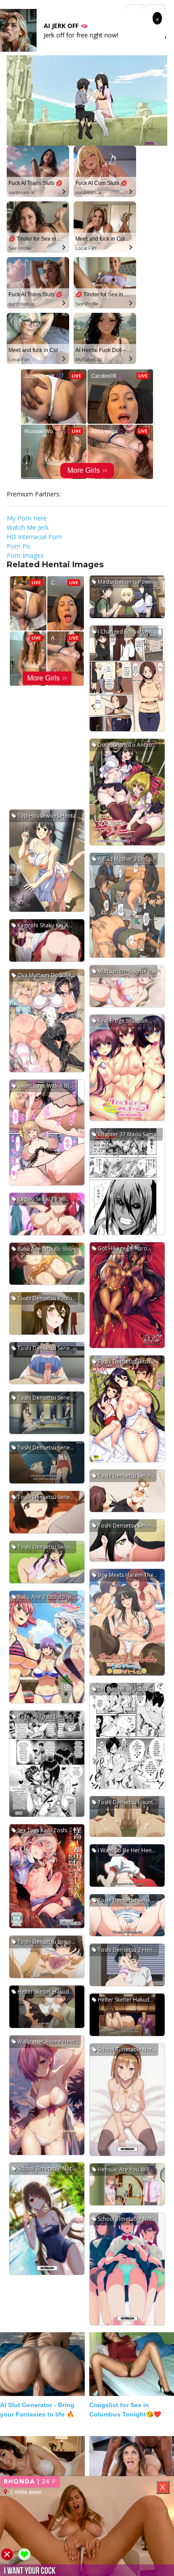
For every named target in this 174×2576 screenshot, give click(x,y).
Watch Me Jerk (28, 527)
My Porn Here (27, 518)
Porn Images (25, 555)
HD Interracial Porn (34, 537)
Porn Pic (19, 546)
